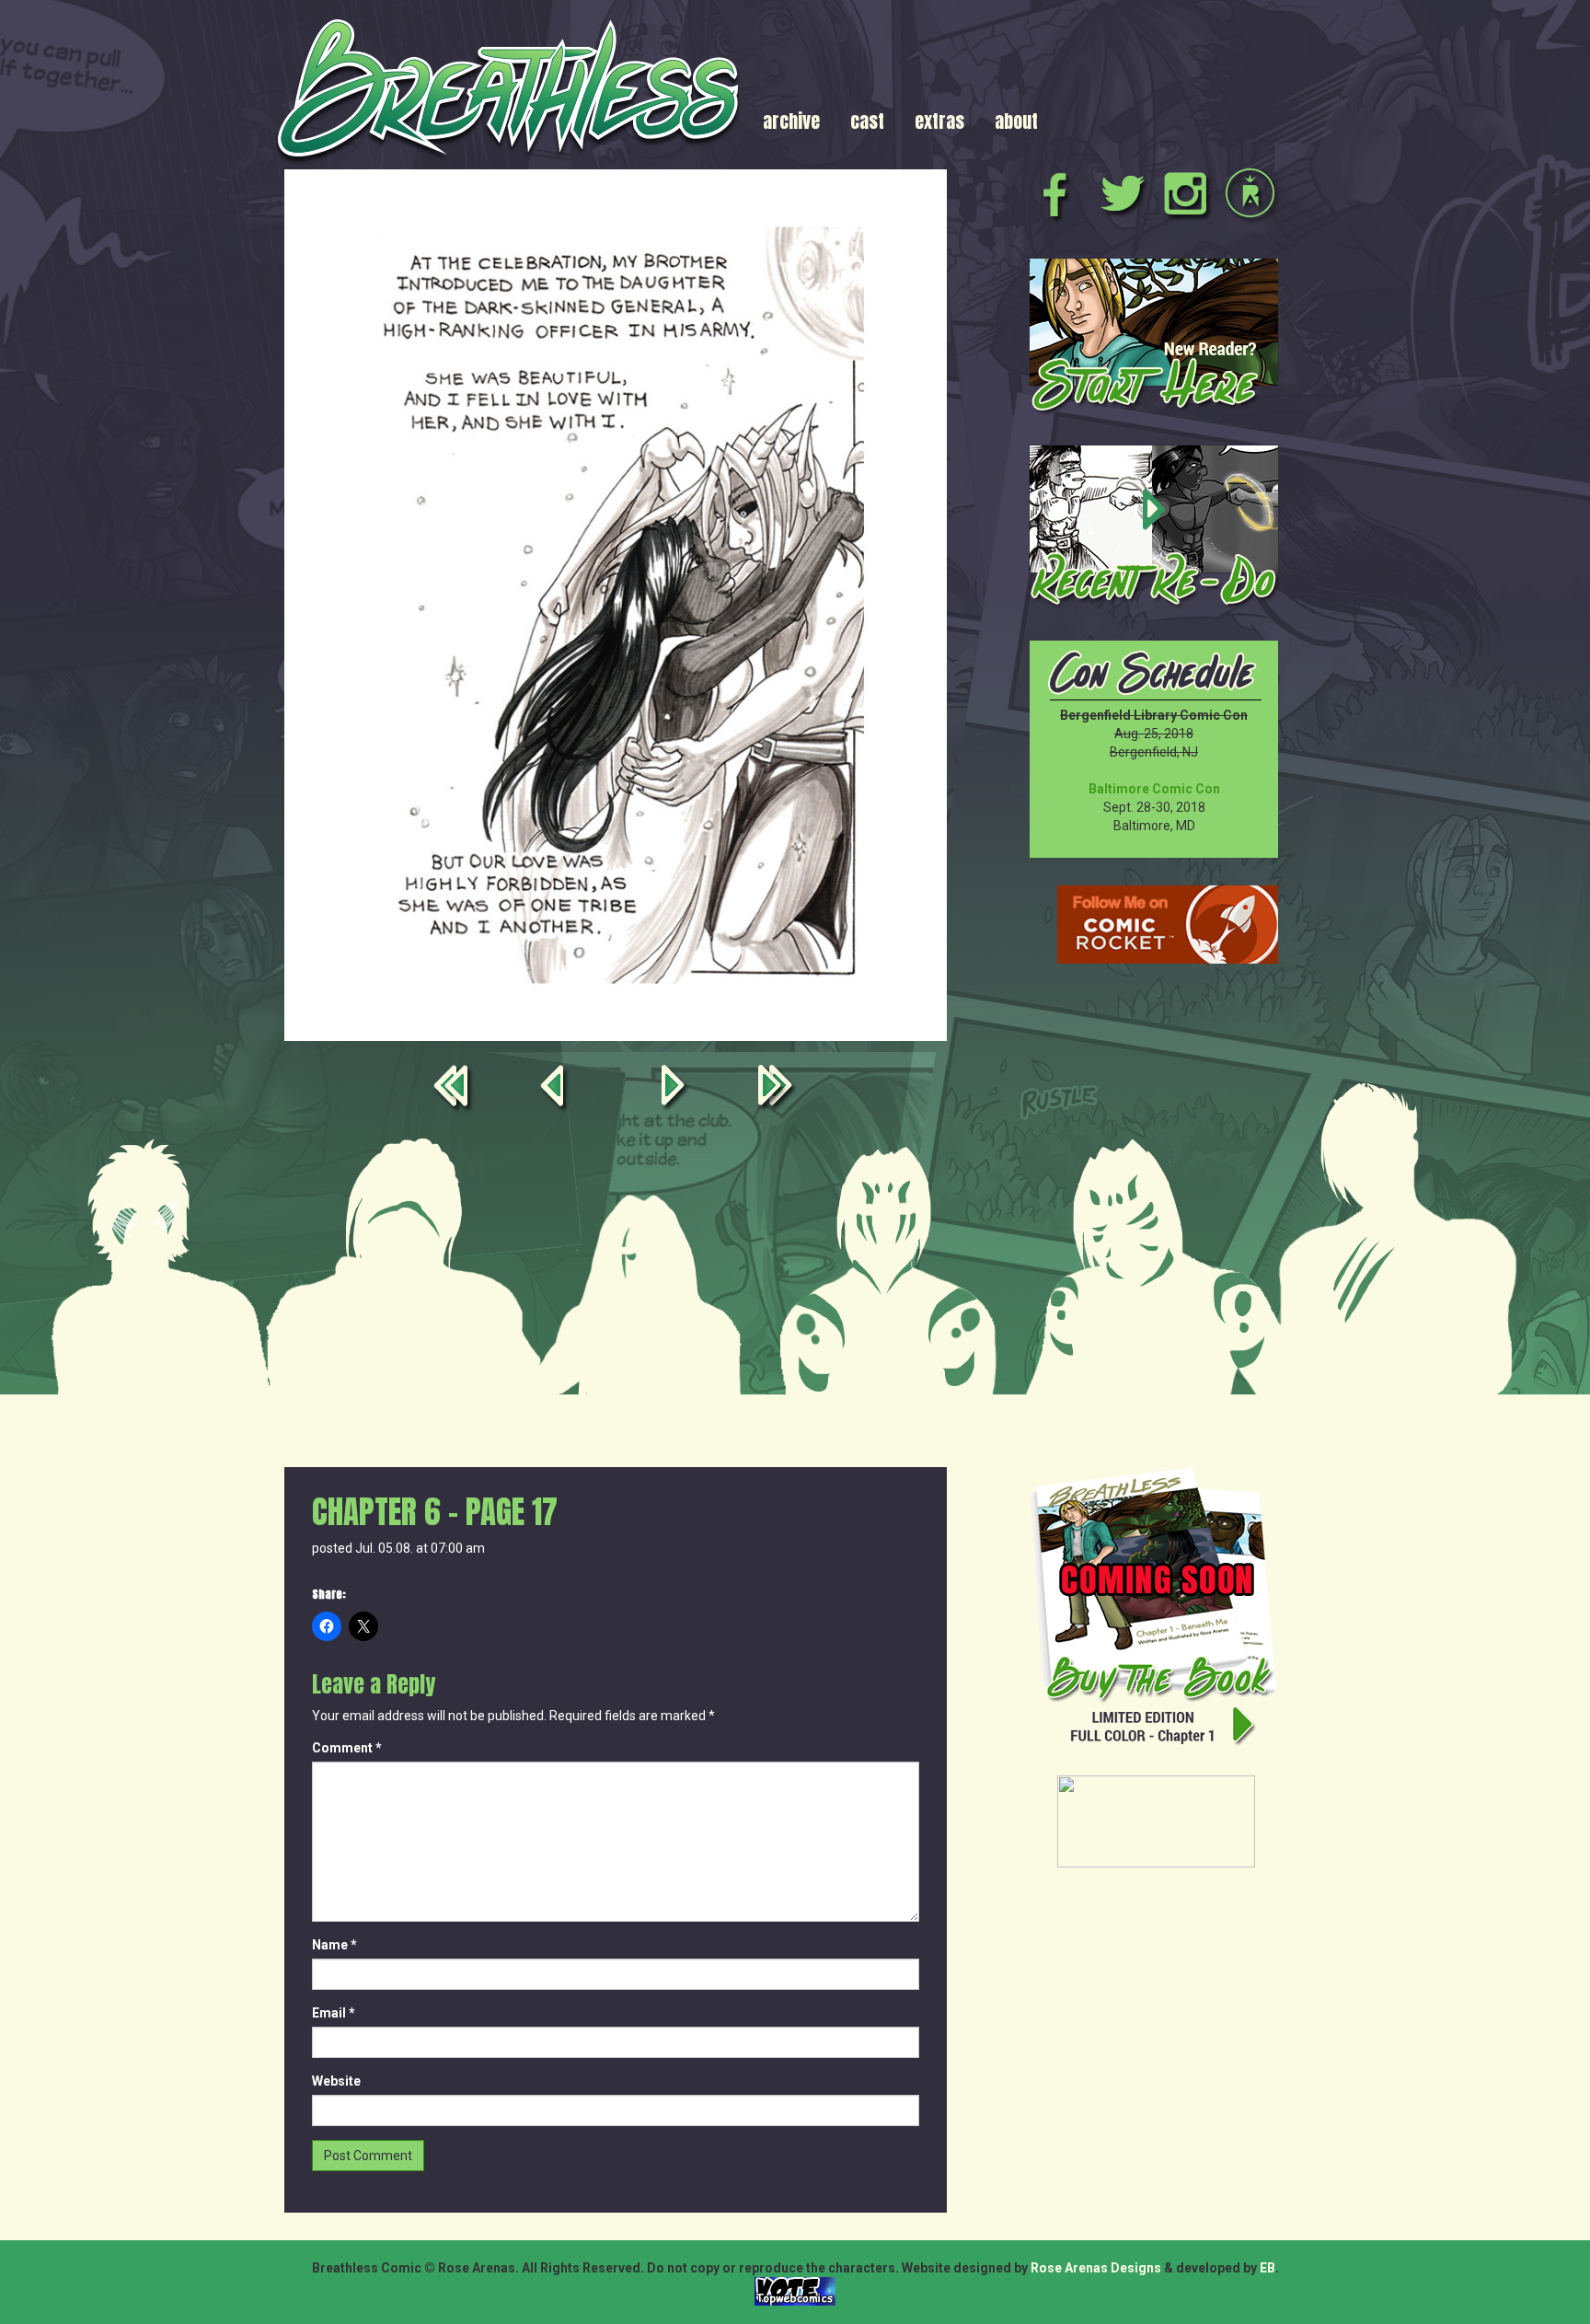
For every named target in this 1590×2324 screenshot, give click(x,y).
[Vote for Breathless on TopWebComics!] (795, 2290)
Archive (791, 121)
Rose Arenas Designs (1096, 2268)
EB (1267, 2268)
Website (336, 2081)
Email (334, 2013)
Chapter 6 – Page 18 (676, 1089)
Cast (867, 121)
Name (334, 1945)
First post (455, 1089)
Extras (939, 121)
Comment (347, 1748)
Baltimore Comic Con (1154, 789)
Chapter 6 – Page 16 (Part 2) (555, 1089)
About (1016, 121)
